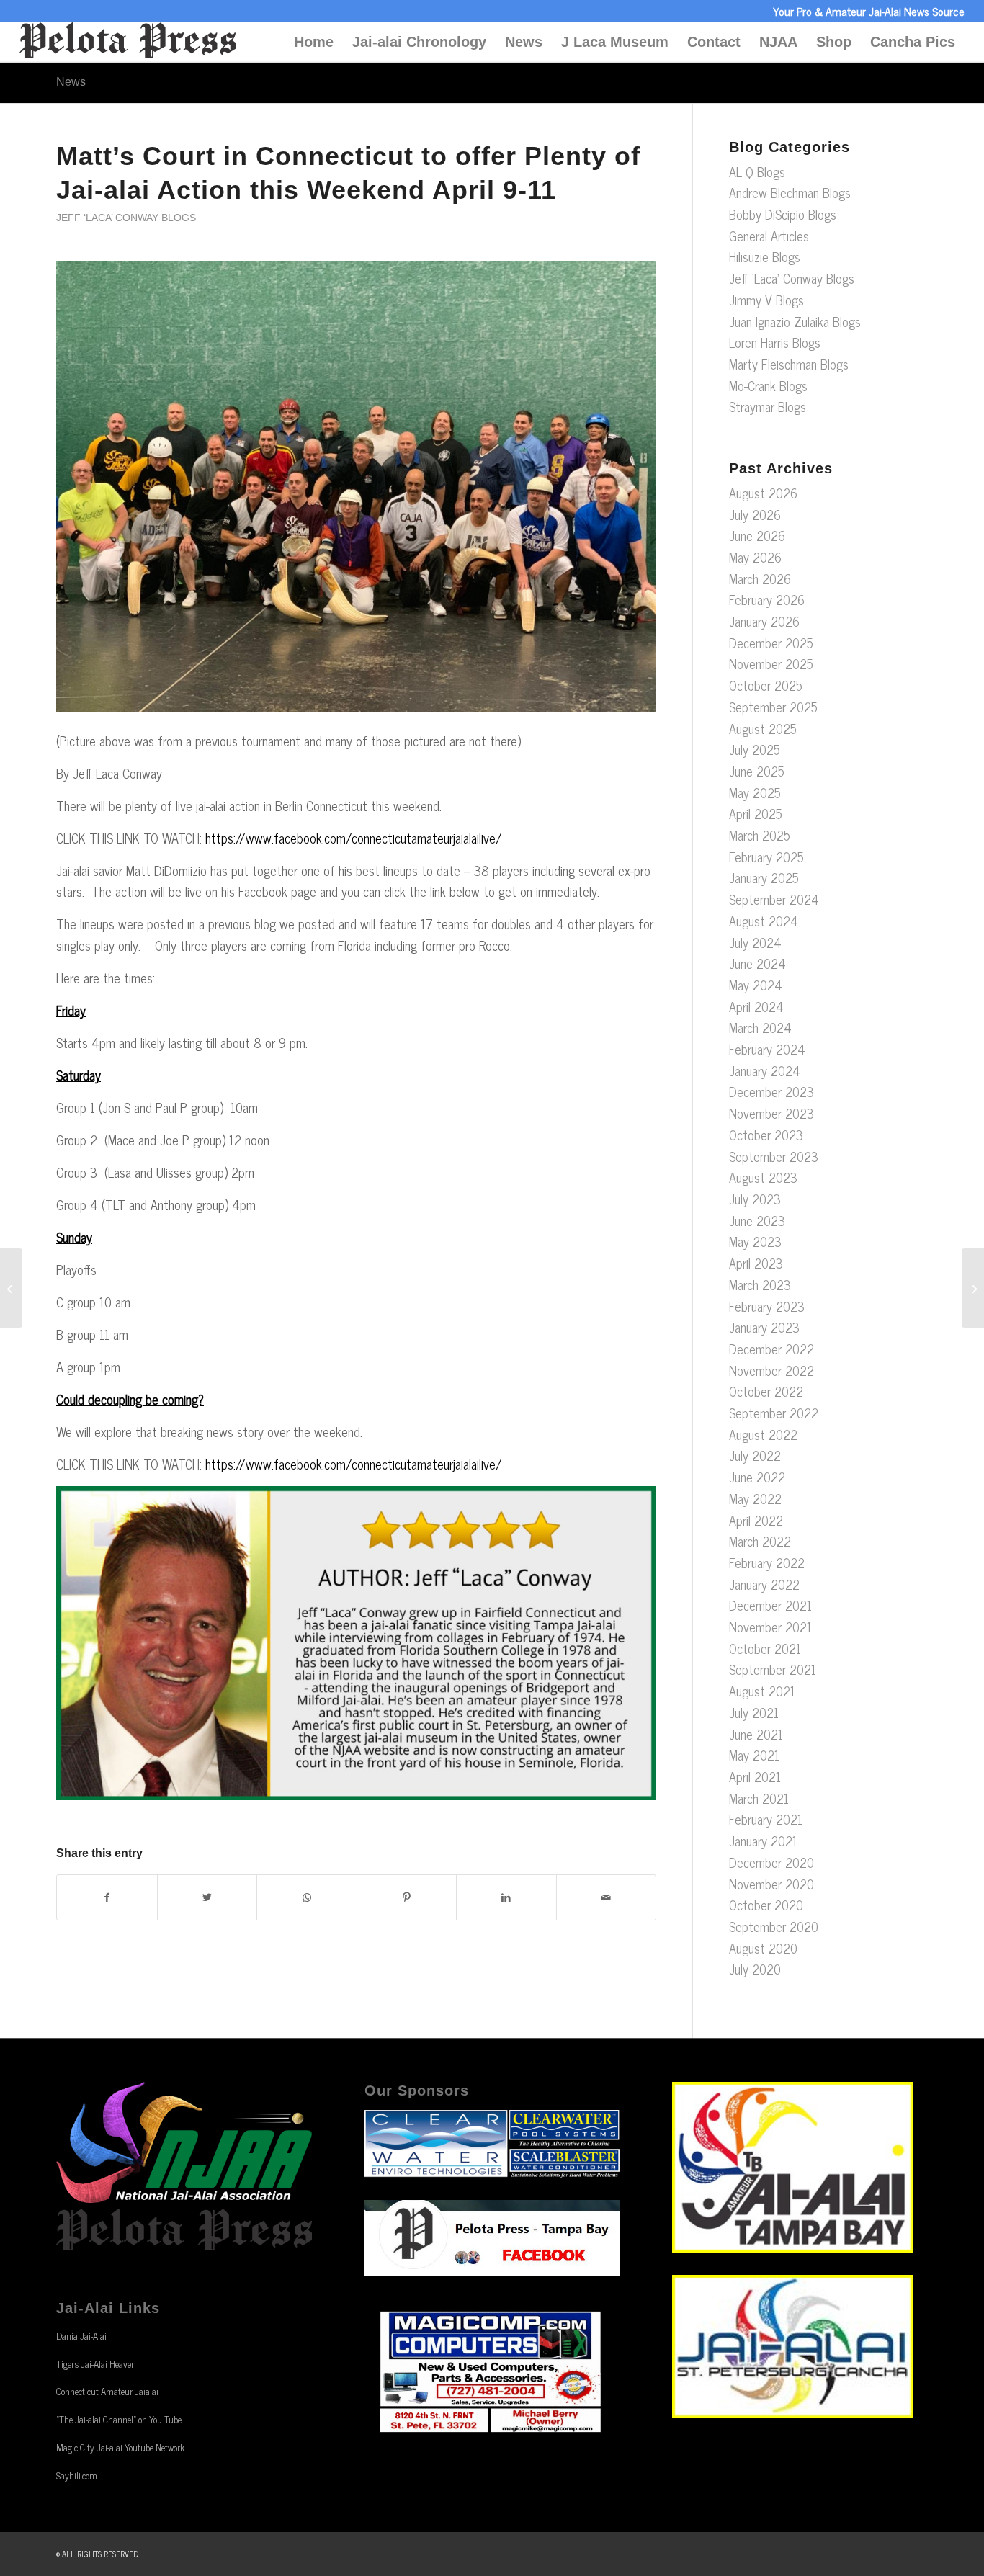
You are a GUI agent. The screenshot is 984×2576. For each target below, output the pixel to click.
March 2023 (760, 1284)
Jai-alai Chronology (419, 42)
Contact (714, 42)
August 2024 (764, 921)
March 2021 (759, 1798)
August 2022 (763, 1434)
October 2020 (766, 1905)
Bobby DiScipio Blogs (783, 214)
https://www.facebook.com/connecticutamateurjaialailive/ (354, 838)
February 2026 (767, 599)
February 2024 (767, 1049)
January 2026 (764, 621)
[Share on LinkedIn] (506, 1897)
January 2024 (765, 1070)
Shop (834, 42)
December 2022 (771, 1349)
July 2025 (755, 749)
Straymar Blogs (768, 406)
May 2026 (755, 557)
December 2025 (771, 643)
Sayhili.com (77, 2476)
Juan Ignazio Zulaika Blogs (795, 321)
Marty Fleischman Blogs (789, 364)
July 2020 (755, 1969)
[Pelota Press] (128, 42)
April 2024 (756, 1006)
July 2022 (755, 1455)
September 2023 (774, 1156)
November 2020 (771, 1884)
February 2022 (767, 1562)
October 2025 (766, 685)
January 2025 (764, 877)
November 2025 (771, 663)
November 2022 (771, 1370)
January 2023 (764, 1327)
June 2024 (757, 963)
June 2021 (756, 1734)
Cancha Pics (913, 42)
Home (314, 42)
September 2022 (774, 1413)
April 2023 (756, 1263)
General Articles (769, 236)
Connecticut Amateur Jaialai (107, 2391)
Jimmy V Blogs (766, 300)
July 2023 (755, 1199)
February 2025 (766, 857)
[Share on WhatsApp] (307, 1897)
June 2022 (757, 1477)
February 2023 (767, 1306)
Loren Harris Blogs (775, 342)
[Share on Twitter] (207, 1897)
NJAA (778, 42)
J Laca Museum (615, 42)
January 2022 (764, 1584)
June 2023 (757, 1220)
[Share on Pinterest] (407, 1897)
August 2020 (763, 1948)
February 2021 (766, 1819)
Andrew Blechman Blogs (790, 192)
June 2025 (757, 771)
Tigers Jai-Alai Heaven (96, 2364)
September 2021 (773, 1669)
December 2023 (771, 1091)
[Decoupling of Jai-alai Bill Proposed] (973, 1288)
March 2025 (760, 835)
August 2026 (763, 493)
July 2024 (755, 942)
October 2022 (766, 1391)
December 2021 (770, 1605)
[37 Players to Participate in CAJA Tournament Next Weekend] (11, 1288)
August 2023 (763, 1177)
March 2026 (760, 578)
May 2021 (754, 1755)
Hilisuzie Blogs (765, 256)
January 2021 (763, 1841)
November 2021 (770, 1627)
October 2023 (766, 1135)
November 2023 (771, 1113)
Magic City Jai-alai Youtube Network (120, 2447)
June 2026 (757, 535)
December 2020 (771, 1862)
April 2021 (755, 1776)
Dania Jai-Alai (81, 2336)
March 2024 (760, 1027)
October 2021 (765, 1648)
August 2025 (763, 728)
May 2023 (755, 1241)
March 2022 (760, 1541)
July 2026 (755, 514)
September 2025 (773, 707)
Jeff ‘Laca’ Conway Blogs (126, 218)
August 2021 (762, 1691)
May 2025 (755, 792)
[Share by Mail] (607, 1897)
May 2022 (755, 1498)
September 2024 (774, 899)
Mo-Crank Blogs (768, 385)
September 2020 (774, 1926)
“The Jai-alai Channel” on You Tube (119, 2419)
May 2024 (756, 985)
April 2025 (756, 813)
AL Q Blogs (757, 171)
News (524, 42)
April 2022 (756, 1520)
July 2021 (754, 1712)
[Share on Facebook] (107, 1897)
